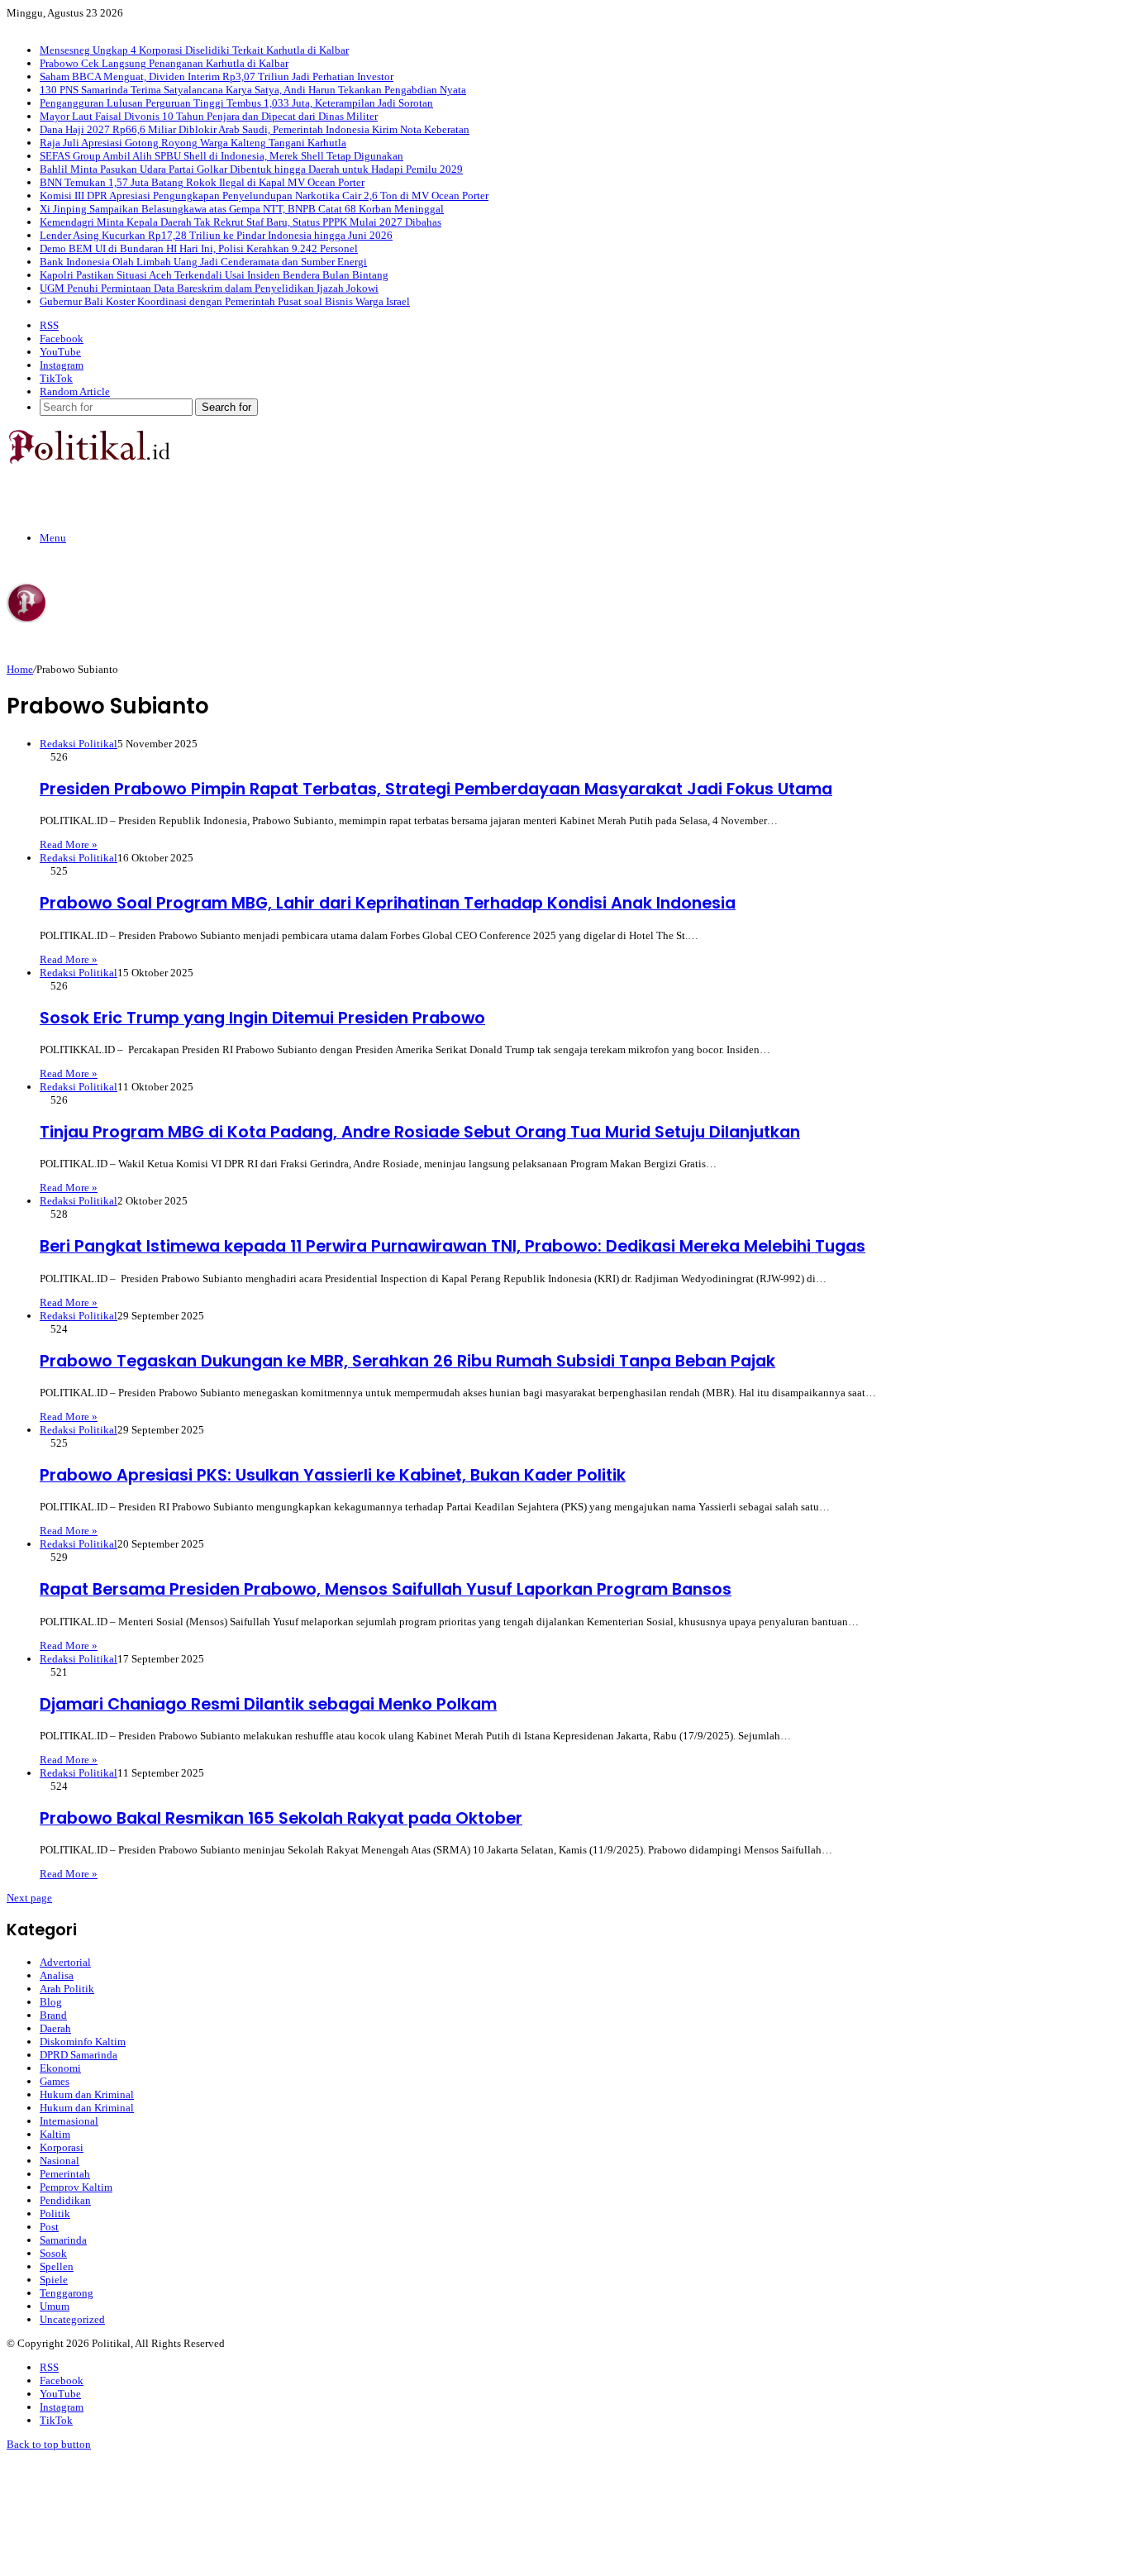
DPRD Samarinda (79, 2055)
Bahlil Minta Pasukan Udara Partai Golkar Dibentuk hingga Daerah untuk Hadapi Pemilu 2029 (251, 169)
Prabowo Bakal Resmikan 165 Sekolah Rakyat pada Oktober (281, 1818)
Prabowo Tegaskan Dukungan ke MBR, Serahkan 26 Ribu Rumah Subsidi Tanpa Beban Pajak (407, 1361)
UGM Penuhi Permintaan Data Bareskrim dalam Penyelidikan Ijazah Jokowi (209, 288)
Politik (55, 2213)
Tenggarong (67, 2293)
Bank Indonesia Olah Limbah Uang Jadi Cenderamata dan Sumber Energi (203, 262)
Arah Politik (67, 1989)
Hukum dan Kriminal (87, 2094)
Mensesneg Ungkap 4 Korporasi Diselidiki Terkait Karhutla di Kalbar (194, 50)
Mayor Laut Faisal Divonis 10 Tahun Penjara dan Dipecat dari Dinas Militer (209, 116)
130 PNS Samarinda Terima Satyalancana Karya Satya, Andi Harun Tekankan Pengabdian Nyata (253, 90)
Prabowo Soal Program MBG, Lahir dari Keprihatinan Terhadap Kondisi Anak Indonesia (388, 903)
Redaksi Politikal (79, 744)
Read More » (69, 844)
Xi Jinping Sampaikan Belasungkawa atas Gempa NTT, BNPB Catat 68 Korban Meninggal (242, 209)
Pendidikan (65, 2200)
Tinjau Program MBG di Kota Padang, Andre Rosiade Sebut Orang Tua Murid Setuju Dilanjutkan (420, 1132)
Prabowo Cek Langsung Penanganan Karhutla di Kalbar (164, 63)
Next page (29, 1898)
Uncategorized (72, 2319)
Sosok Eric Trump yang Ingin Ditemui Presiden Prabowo (262, 1018)
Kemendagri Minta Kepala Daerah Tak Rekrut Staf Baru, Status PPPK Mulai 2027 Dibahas (241, 222)
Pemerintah (65, 2174)
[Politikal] (88, 460)
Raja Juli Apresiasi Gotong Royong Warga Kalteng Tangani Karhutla (193, 143)
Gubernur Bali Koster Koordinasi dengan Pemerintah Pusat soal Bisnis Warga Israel (225, 301)
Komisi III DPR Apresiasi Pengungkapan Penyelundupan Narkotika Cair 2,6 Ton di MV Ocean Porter (264, 196)
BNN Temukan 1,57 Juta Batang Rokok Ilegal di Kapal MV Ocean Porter (202, 182)
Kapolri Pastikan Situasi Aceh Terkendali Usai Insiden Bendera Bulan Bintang (214, 275)
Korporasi (62, 2147)
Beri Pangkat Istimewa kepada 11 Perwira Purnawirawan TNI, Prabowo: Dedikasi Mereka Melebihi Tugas (453, 1246)
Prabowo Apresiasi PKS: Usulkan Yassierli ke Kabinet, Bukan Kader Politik (333, 1475)
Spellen (57, 2266)
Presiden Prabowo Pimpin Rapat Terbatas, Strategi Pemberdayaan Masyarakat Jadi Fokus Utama (436, 789)
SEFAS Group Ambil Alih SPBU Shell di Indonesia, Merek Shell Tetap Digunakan (222, 156)
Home (20, 669)
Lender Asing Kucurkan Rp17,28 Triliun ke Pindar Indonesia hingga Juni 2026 (216, 235)
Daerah (55, 2028)
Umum (55, 2306)
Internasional (69, 2121)
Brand (53, 2015)
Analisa (57, 1975)
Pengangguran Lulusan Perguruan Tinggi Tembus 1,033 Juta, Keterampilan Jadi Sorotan (236, 103)
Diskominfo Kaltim (83, 2042)
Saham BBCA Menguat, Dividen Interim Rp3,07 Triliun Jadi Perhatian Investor (217, 76)
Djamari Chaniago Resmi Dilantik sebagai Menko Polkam (268, 1704)
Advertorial (65, 1962)
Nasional (60, 2161)
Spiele (54, 2280)
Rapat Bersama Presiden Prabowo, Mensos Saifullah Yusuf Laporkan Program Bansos (386, 1589)
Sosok (53, 2253)
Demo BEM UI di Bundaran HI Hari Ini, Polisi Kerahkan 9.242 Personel (199, 248)
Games (55, 2081)
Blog (51, 2002)
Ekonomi (60, 2068)
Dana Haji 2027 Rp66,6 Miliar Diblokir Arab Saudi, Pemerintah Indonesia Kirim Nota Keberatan (255, 129)
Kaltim (55, 2134)
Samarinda (63, 2240)
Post (49, 2227)
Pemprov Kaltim (76, 2187)
